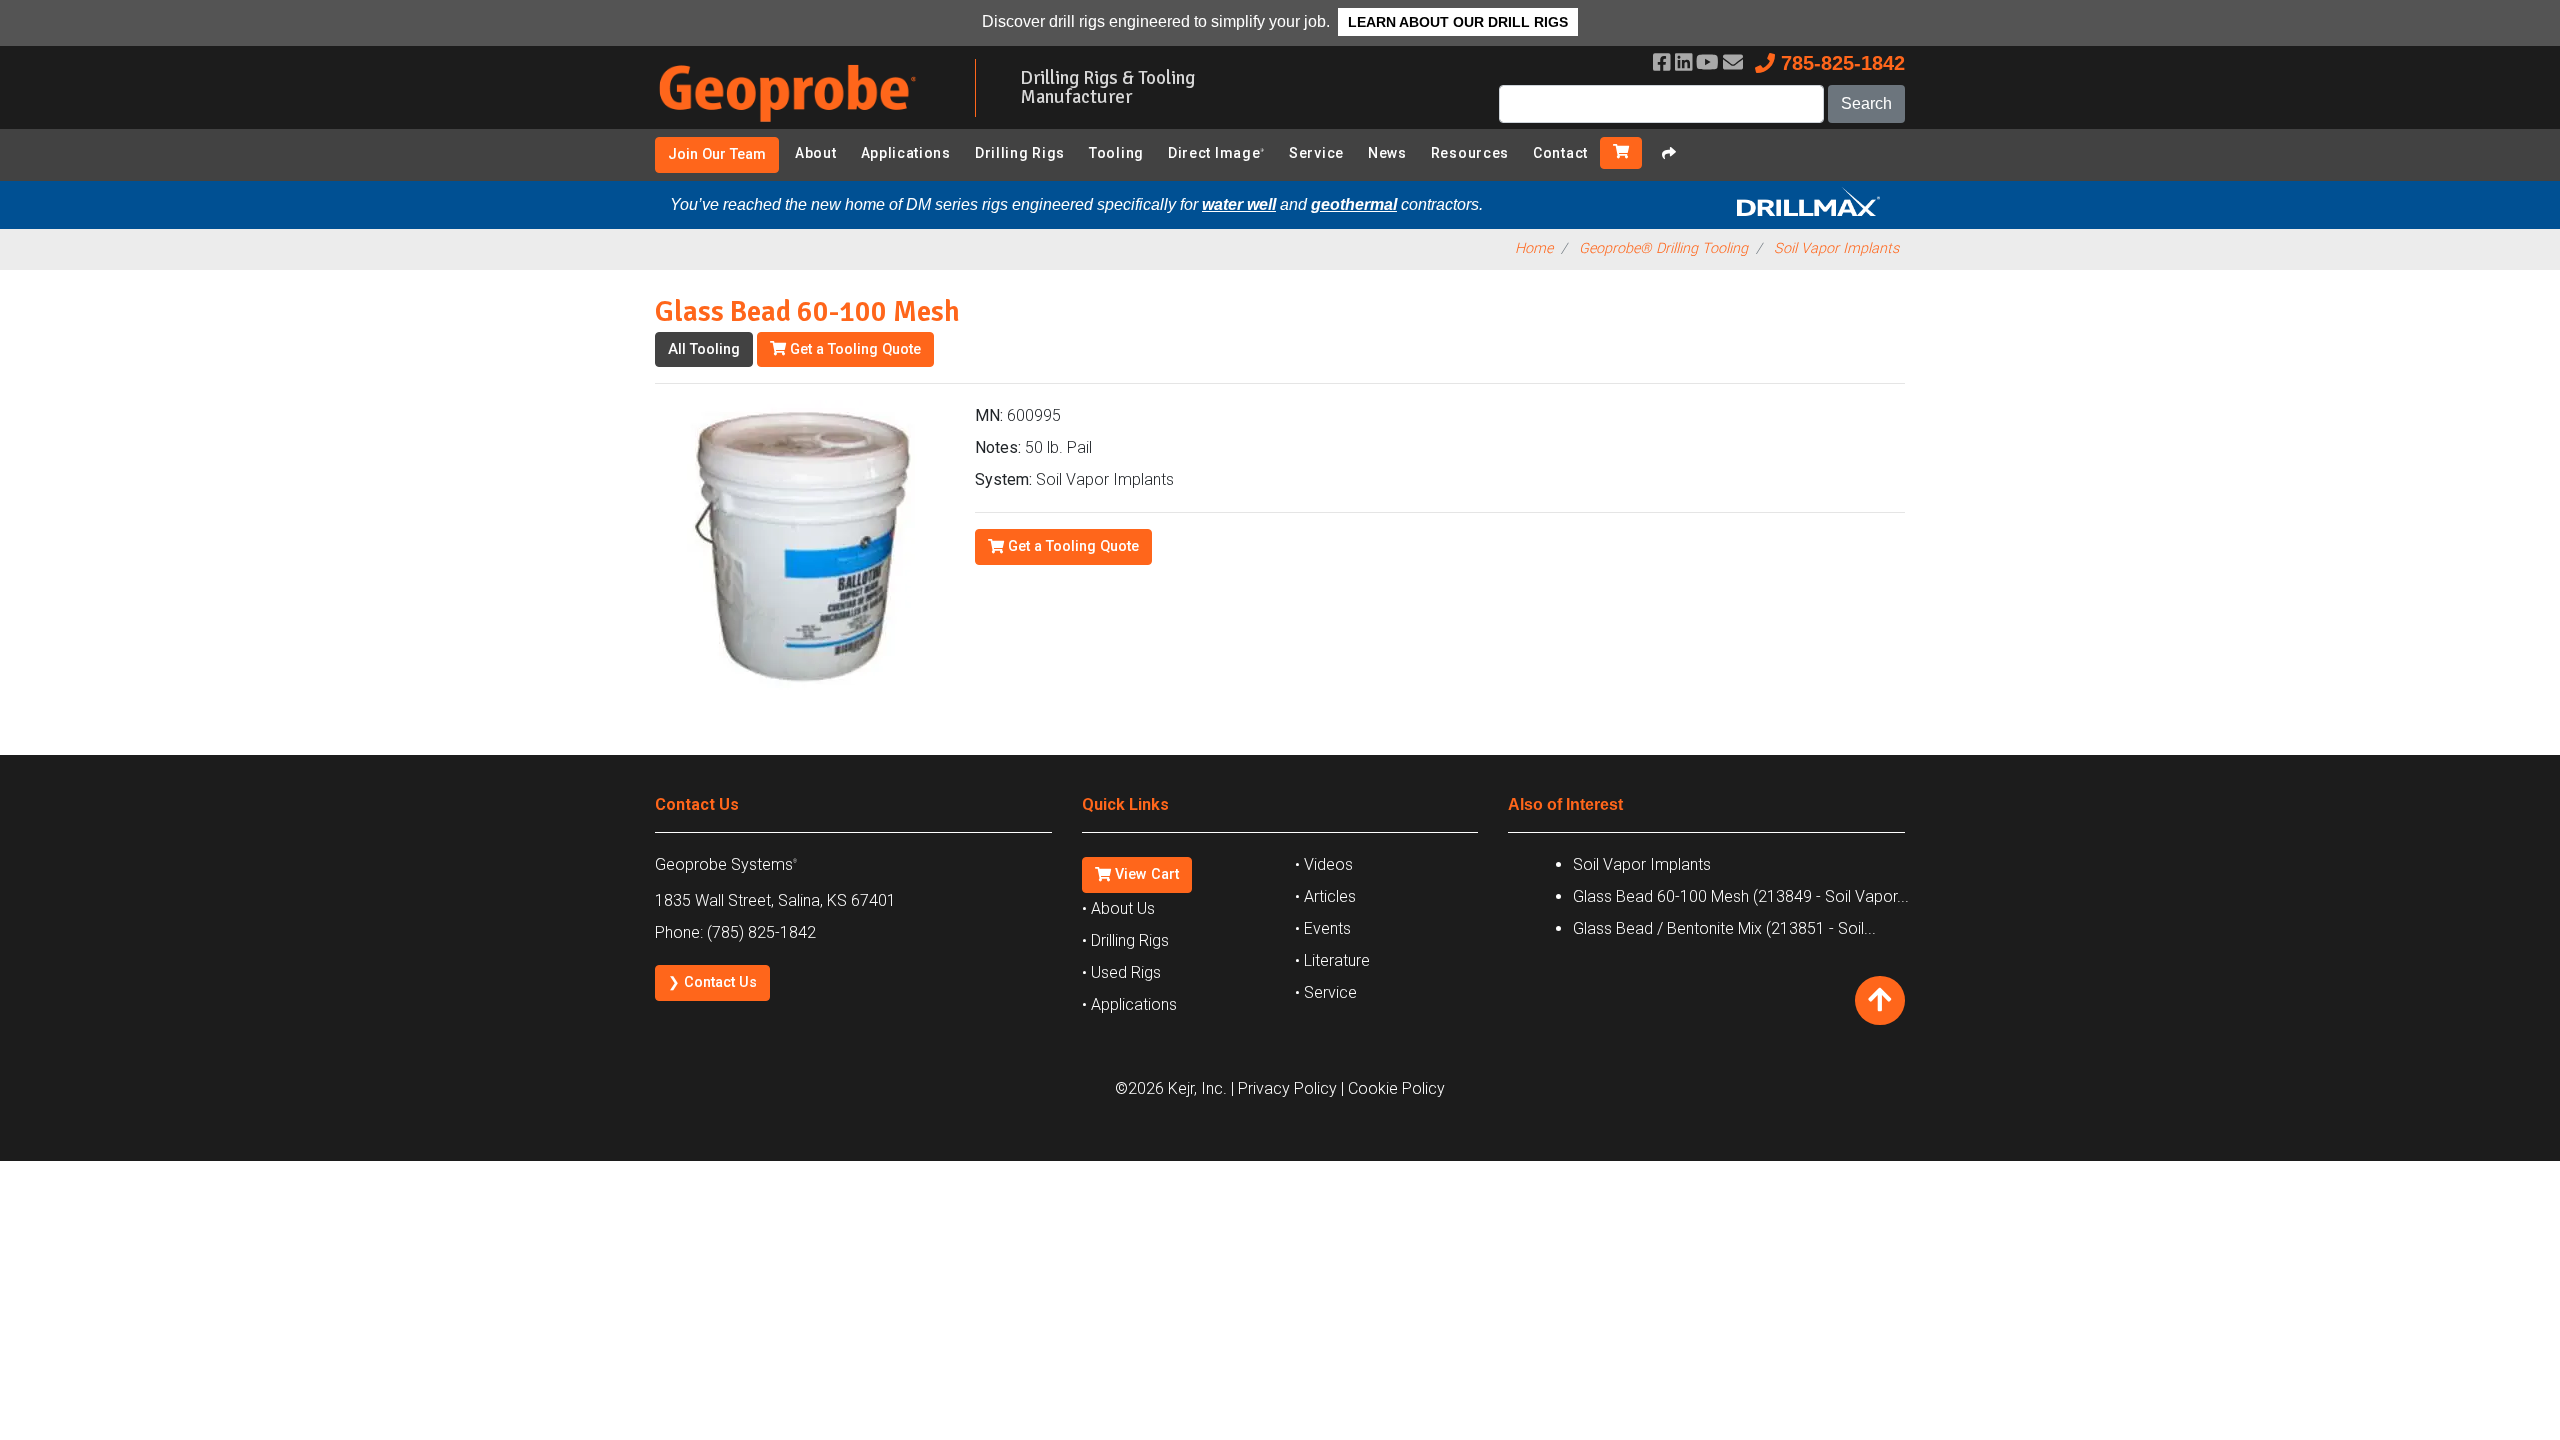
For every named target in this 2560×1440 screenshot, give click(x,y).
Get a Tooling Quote (853, 349)
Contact (1560, 153)
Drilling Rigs (1020, 153)
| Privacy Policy (1284, 1088)
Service (1316, 153)
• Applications (1129, 1004)
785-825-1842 (1840, 63)
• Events (1323, 928)
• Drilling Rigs (1125, 940)
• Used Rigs (1121, 972)
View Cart (1145, 874)
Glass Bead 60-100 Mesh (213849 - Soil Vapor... (1741, 896)
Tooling (1116, 153)
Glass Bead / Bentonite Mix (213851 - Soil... (1724, 928)
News (1387, 153)
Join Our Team (717, 154)
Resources (1470, 153)
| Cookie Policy (1393, 1088)
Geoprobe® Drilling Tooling (1663, 248)
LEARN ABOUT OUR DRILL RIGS (1458, 22)
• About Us (1118, 908)
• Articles (1325, 896)
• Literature (1332, 960)
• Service (1326, 992)
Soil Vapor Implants (1836, 248)
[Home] (800, 125)
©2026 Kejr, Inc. (1171, 1088)
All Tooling (704, 349)
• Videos (1324, 864)
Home (1534, 248)
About (816, 153)
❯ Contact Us (712, 982)
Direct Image (1216, 153)
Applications (906, 153)
